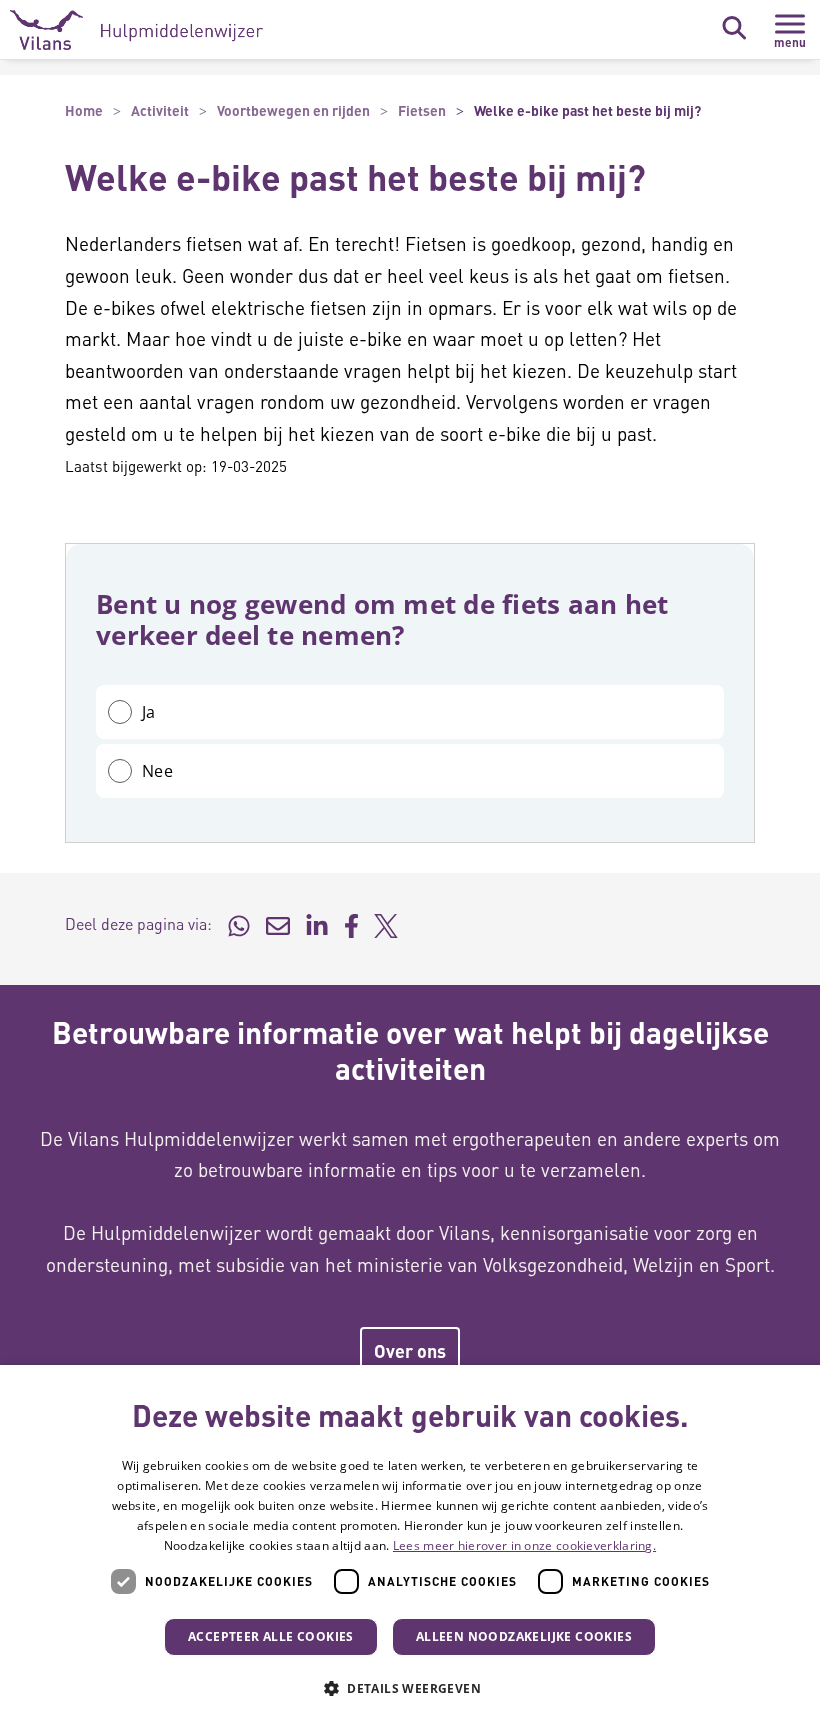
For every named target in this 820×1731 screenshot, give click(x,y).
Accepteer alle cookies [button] (271, 1636)
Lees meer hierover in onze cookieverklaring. (524, 1545)
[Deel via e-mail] (278, 924)
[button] (410, 1689)
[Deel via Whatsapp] (239, 924)
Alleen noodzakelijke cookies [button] (524, 1636)
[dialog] (410, 1548)
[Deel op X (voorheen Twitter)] (386, 924)
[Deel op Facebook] (351, 924)
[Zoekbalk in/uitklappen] (734, 28)
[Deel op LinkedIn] (317, 924)
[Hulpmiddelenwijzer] (136, 30)
